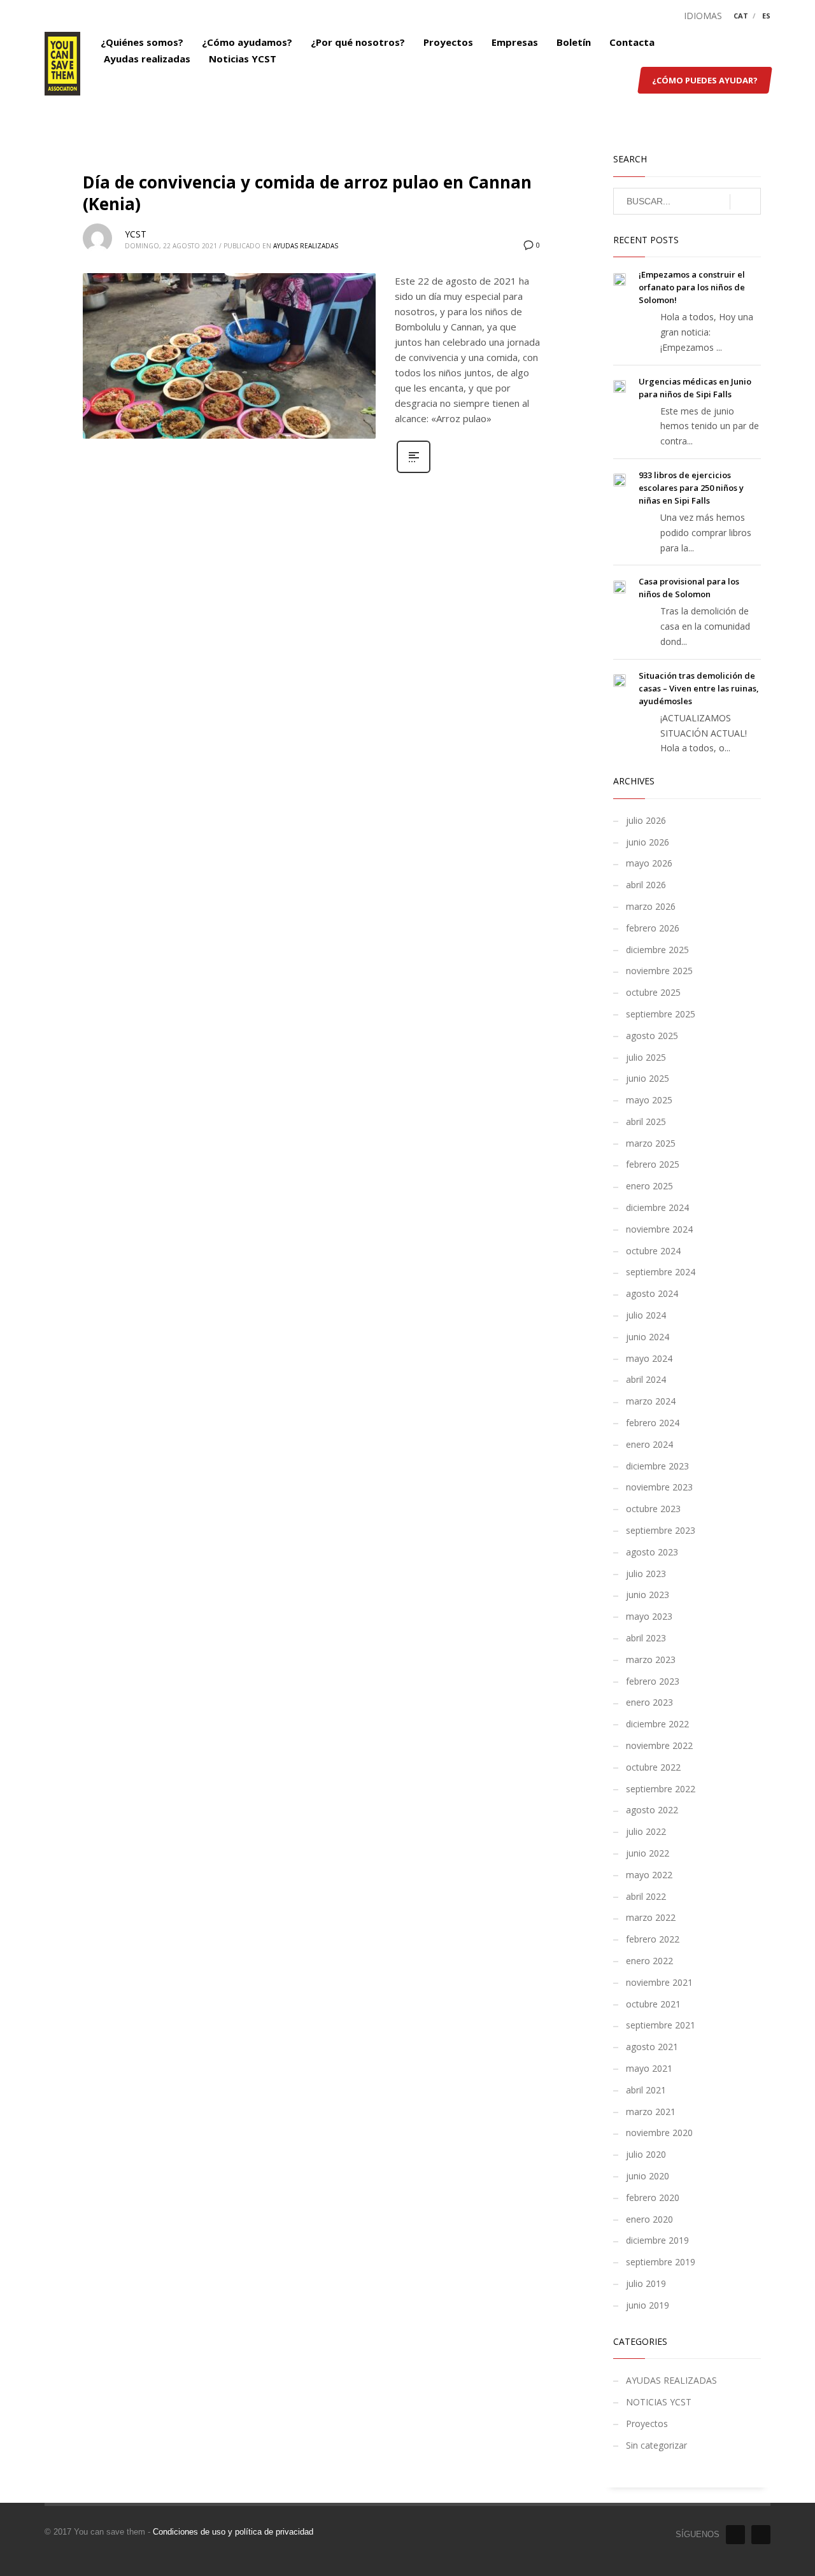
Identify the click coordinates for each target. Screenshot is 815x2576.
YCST (136, 234)
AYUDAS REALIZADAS (306, 246)
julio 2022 (646, 1831)
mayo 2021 (649, 2068)
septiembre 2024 (661, 1272)
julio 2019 (646, 2283)
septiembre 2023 (661, 1530)
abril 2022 (646, 1896)
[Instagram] (761, 2535)
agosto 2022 (652, 1810)
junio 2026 (648, 842)
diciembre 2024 (657, 1207)
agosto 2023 (652, 1552)
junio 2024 (648, 1337)
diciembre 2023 (657, 1466)
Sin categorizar (656, 2445)
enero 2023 (649, 1702)
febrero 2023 (653, 1681)
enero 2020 (649, 2219)
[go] (745, 202)
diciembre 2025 (657, 950)
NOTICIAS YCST (659, 2402)
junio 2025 (648, 1078)
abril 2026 (646, 885)
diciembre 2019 (657, 2240)
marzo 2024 (651, 1401)
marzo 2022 (651, 1917)
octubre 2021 (653, 2004)
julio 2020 (646, 2154)
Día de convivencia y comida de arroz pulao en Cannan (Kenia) (307, 193)
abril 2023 (646, 1638)
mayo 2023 (649, 1616)
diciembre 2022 (657, 1724)
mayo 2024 (649, 1358)
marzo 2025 (651, 1143)
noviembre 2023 (659, 1487)
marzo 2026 (651, 906)
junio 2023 (648, 1595)
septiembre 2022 (661, 1789)
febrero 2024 (653, 1423)
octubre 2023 (653, 1509)
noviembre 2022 (659, 1745)
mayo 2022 (649, 1875)
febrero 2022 (653, 1939)
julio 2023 (646, 1574)
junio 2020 (648, 2176)
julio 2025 (646, 1057)
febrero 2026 (653, 928)
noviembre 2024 (659, 1229)
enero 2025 (649, 1186)
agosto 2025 (652, 1036)
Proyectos (647, 2424)
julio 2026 (646, 820)
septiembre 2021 (661, 2025)
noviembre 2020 (659, 2133)
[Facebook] (735, 2535)
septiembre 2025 (661, 1014)
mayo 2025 (649, 1100)
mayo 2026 (649, 863)
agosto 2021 (652, 2047)
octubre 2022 (653, 1767)
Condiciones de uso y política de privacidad (233, 2532)
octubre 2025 (653, 992)
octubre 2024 (653, 1251)
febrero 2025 (653, 1164)
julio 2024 (646, 1315)
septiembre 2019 (661, 2262)
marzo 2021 (651, 2112)
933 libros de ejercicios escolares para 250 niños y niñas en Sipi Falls (691, 488)
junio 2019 (648, 2305)
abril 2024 (646, 1379)
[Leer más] (414, 471)
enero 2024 (649, 1444)
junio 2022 (648, 1853)
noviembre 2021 (659, 1982)
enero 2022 (649, 1961)
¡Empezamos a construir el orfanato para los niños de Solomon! (692, 287)
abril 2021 (646, 2090)
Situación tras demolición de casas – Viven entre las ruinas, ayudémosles (699, 688)
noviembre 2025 (659, 971)
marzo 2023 (651, 1660)
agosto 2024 (652, 1293)
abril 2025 (646, 1122)
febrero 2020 (653, 2197)
